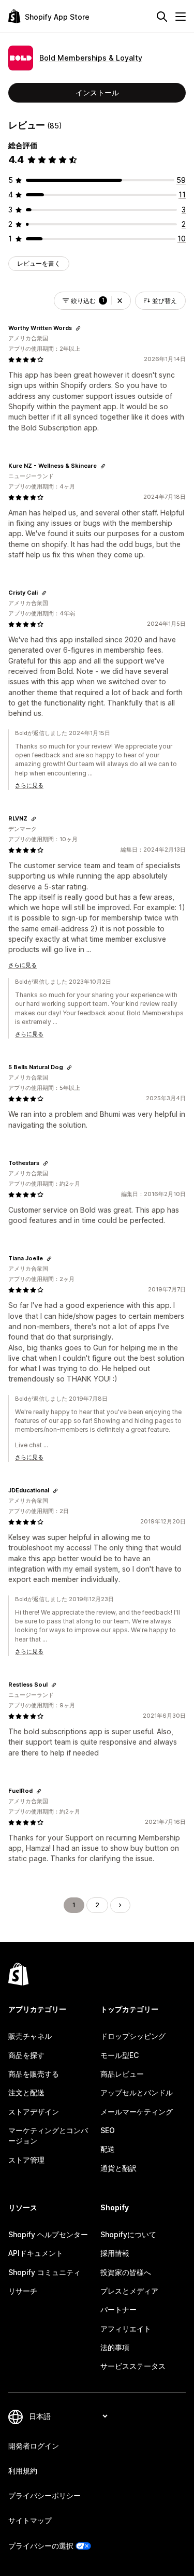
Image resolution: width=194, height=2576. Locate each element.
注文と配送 (26, 2092)
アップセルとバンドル (137, 2092)
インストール (97, 92)
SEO (108, 2130)
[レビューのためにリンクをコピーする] (78, 328)
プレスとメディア (129, 2291)
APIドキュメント (36, 2253)
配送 (108, 2149)
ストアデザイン (34, 2112)
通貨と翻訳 (118, 2168)
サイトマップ (30, 2520)
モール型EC (120, 2055)
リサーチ (23, 2291)
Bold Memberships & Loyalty (91, 58)
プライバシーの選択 (41, 2546)
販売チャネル (30, 2036)
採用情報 (115, 2253)
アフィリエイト (126, 2329)
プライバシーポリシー (44, 2495)
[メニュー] (181, 17)
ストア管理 (26, 2160)
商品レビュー (122, 2074)
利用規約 (23, 2471)
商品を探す (26, 2055)
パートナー (118, 2309)
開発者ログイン (34, 2446)
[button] (120, 301)
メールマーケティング (137, 2112)
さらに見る (29, 785)
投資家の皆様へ (126, 2272)
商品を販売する (34, 2074)
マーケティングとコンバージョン (48, 2135)
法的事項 (115, 2347)
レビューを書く (39, 263)
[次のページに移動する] (120, 1905)
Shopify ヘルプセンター (48, 2234)
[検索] (162, 17)
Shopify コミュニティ (44, 2272)
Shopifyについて (128, 2234)
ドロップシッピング (133, 2036)
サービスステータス (133, 2366)
